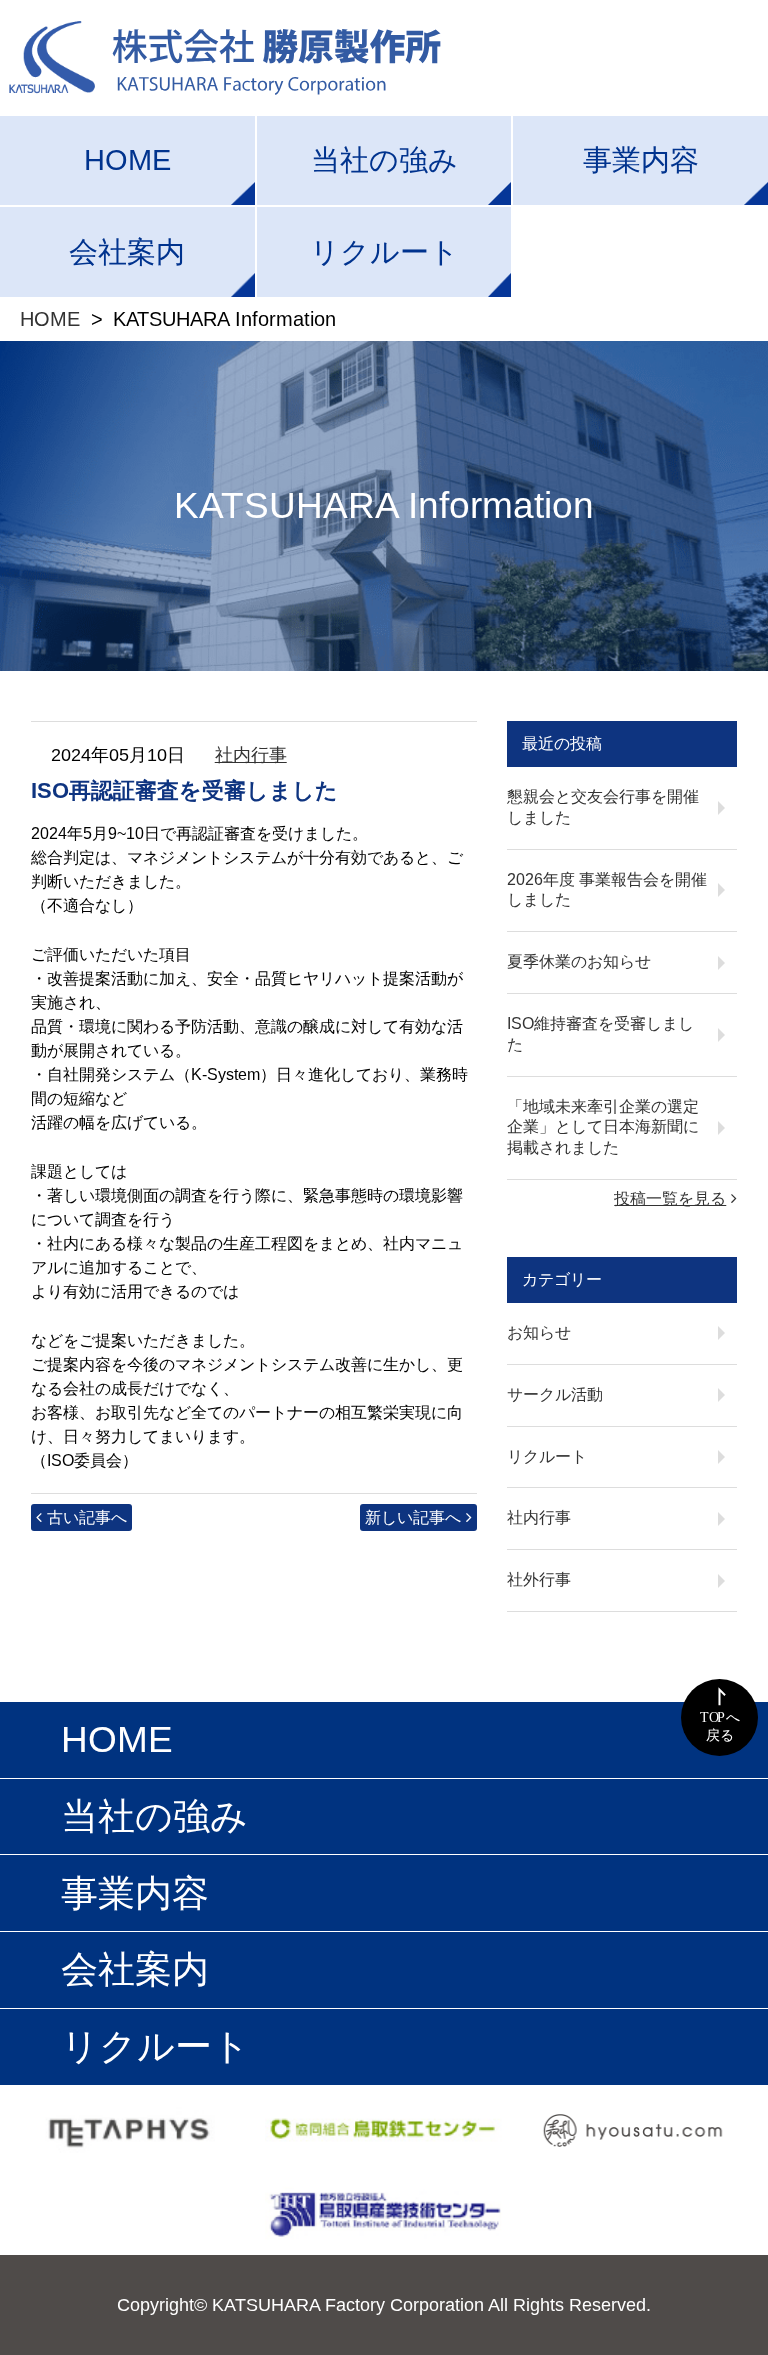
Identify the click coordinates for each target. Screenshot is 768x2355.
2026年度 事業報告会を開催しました (607, 890)
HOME (127, 160)
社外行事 (539, 1579)
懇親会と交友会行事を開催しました (603, 807)
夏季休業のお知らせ (579, 961)
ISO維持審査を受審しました (600, 1034)
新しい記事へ (413, 1517)
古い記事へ (87, 1517)
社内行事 (251, 755)
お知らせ (539, 1332)
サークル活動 (555, 1394)
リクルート (384, 252)
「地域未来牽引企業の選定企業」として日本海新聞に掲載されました (603, 1127)
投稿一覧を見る (670, 1198)
